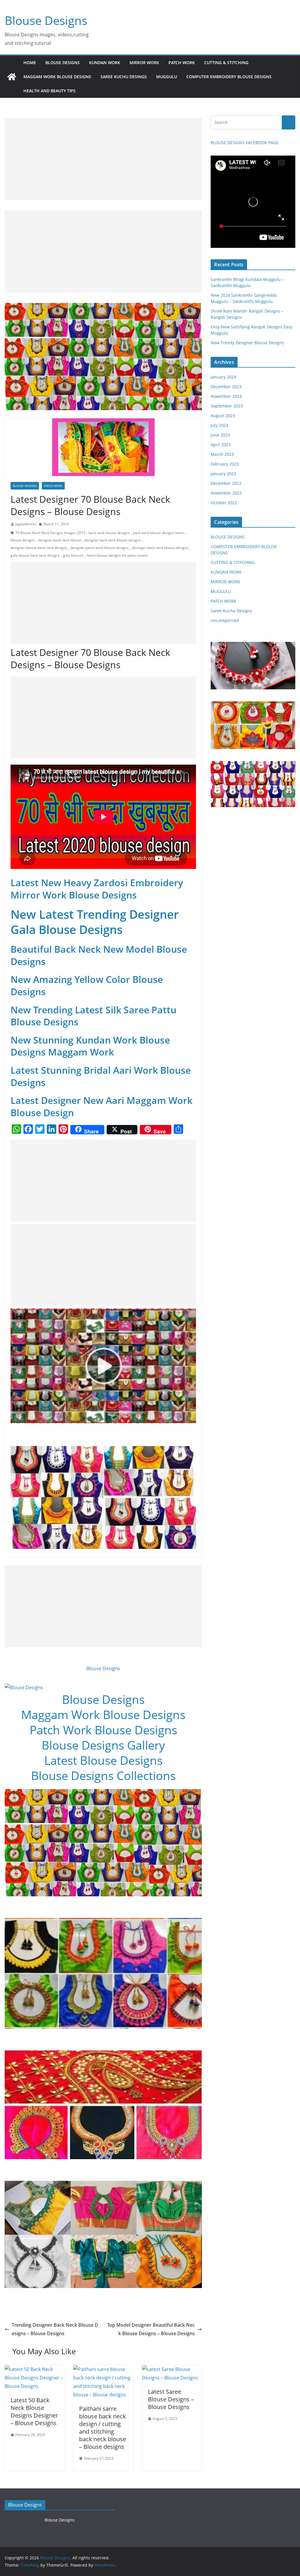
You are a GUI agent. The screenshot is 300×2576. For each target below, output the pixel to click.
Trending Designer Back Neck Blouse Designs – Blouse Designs (55, 2329)
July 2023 (219, 425)
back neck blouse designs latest (159, 533)
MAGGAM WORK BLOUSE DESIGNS (57, 77)
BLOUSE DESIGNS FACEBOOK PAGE (245, 143)
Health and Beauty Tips (50, 91)
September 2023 (227, 406)
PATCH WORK (182, 63)
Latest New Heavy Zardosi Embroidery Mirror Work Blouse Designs (97, 889)
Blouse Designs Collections (103, 1775)
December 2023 (226, 387)
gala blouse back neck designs (35, 555)
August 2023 (223, 416)
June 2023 (220, 435)
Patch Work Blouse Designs (103, 1730)
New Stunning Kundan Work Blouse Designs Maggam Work (90, 1046)
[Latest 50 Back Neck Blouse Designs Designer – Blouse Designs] (35, 2369)
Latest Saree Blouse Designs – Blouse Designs (171, 2399)
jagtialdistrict (26, 524)
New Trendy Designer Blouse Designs (247, 343)
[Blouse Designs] (12, 77)
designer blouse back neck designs (39, 548)
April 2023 (221, 445)
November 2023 (226, 396)
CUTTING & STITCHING (226, 63)
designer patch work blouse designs (99, 548)
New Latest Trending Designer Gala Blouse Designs (95, 922)
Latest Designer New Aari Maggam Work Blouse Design (102, 1106)
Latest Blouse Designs (103, 1760)
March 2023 (222, 454)
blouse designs (23, 540)
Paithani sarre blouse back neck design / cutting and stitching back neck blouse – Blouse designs (103, 2428)
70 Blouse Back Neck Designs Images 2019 (50, 533)
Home (30, 63)
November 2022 (226, 493)
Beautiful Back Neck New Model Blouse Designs (99, 955)
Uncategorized (225, 620)
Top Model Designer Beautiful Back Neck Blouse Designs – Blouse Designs (151, 2329)
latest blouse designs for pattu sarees (117, 555)
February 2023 (225, 464)
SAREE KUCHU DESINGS (124, 77)
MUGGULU (167, 77)
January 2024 (223, 377)
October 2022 (224, 503)
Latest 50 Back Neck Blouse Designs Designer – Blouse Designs (34, 2412)
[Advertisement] (103, 159)
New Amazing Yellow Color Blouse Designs (87, 985)
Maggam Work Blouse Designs (103, 1715)
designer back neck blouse (60, 540)
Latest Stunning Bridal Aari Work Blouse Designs (101, 1076)
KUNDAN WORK (105, 63)
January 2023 (223, 474)
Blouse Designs (46, 20)
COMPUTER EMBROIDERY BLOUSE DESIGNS (229, 77)
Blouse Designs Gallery (103, 1745)
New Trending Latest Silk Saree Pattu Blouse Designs (93, 1016)
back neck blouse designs (109, 533)
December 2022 (226, 483)
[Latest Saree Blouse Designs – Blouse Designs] (172, 2369)
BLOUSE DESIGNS (63, 63)
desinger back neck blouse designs (160, 548)
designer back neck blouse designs (113, 540)
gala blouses (73, 555)
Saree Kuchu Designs (231, 611)
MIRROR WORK (144, 63)
